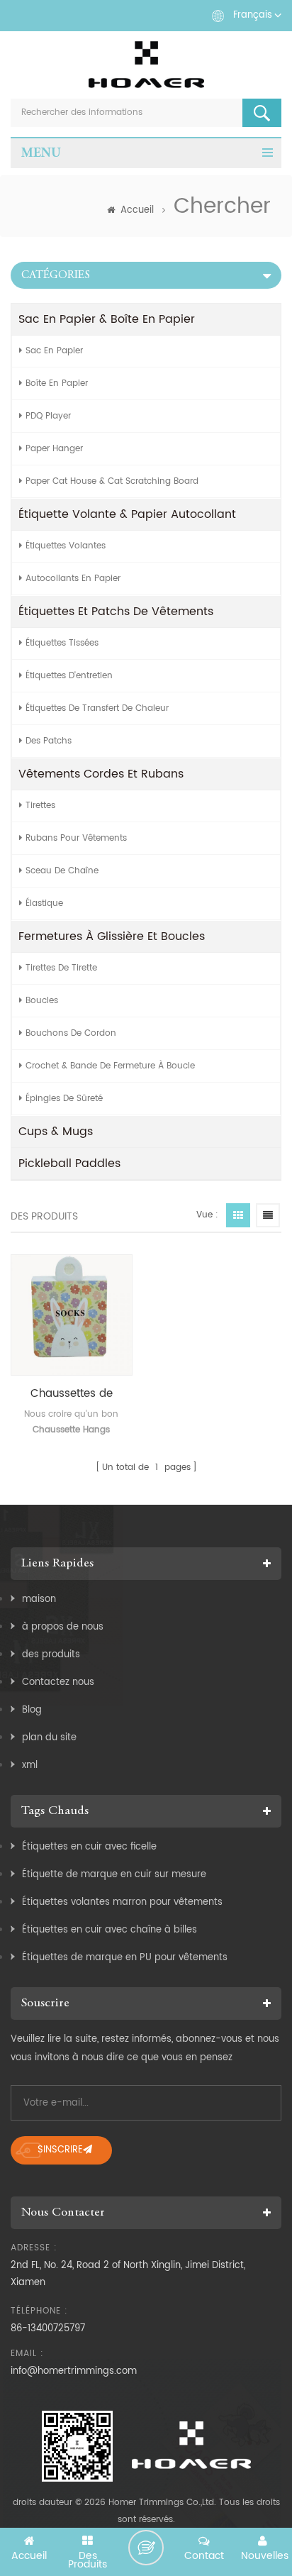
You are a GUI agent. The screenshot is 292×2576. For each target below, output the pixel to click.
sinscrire (60, 2150)
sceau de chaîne (62, 871)
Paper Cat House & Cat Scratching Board (112, 481)
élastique (44, 903)
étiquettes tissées (62, 643)
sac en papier (54, 351)
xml (30, 1765)
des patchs (49, 741)
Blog (32, 1710)
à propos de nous (63, 1627)
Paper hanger (54, 449)
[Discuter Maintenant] (146, 2548)
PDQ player (48, 416)
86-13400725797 (48, 2329)
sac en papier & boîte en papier (107, 319)
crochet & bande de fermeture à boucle (110, 1066)
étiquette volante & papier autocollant (127, 514)
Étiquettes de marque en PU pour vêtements (125, 1958)
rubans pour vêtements (76, 838)
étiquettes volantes (66, 546)
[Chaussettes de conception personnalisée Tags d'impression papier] (72, 1315)
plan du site (49, 1738)
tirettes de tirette (61, 968)
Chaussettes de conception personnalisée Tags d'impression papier (72, 1394)
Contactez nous (58, 1682)
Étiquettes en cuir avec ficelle (89, 1847)
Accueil (137, 210)
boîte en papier (57, 383)
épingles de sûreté (64, 1099)
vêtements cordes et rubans (101, 774)
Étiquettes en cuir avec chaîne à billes (109, 1930)
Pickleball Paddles (69, 1163)
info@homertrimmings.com (74, 2371)
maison (39, 1599)
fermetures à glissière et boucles (112, 936)
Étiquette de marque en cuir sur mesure (114, 1875)
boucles (42, 1001)
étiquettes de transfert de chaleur (97, 708)
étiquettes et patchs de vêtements (116, 612)
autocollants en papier (73, 579)
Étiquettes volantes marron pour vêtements (122, 1902)
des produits (51, 1655)
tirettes (40, 806)
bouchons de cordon (71, 1033)
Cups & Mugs (56, 1132)
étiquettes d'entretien (69, 676)
